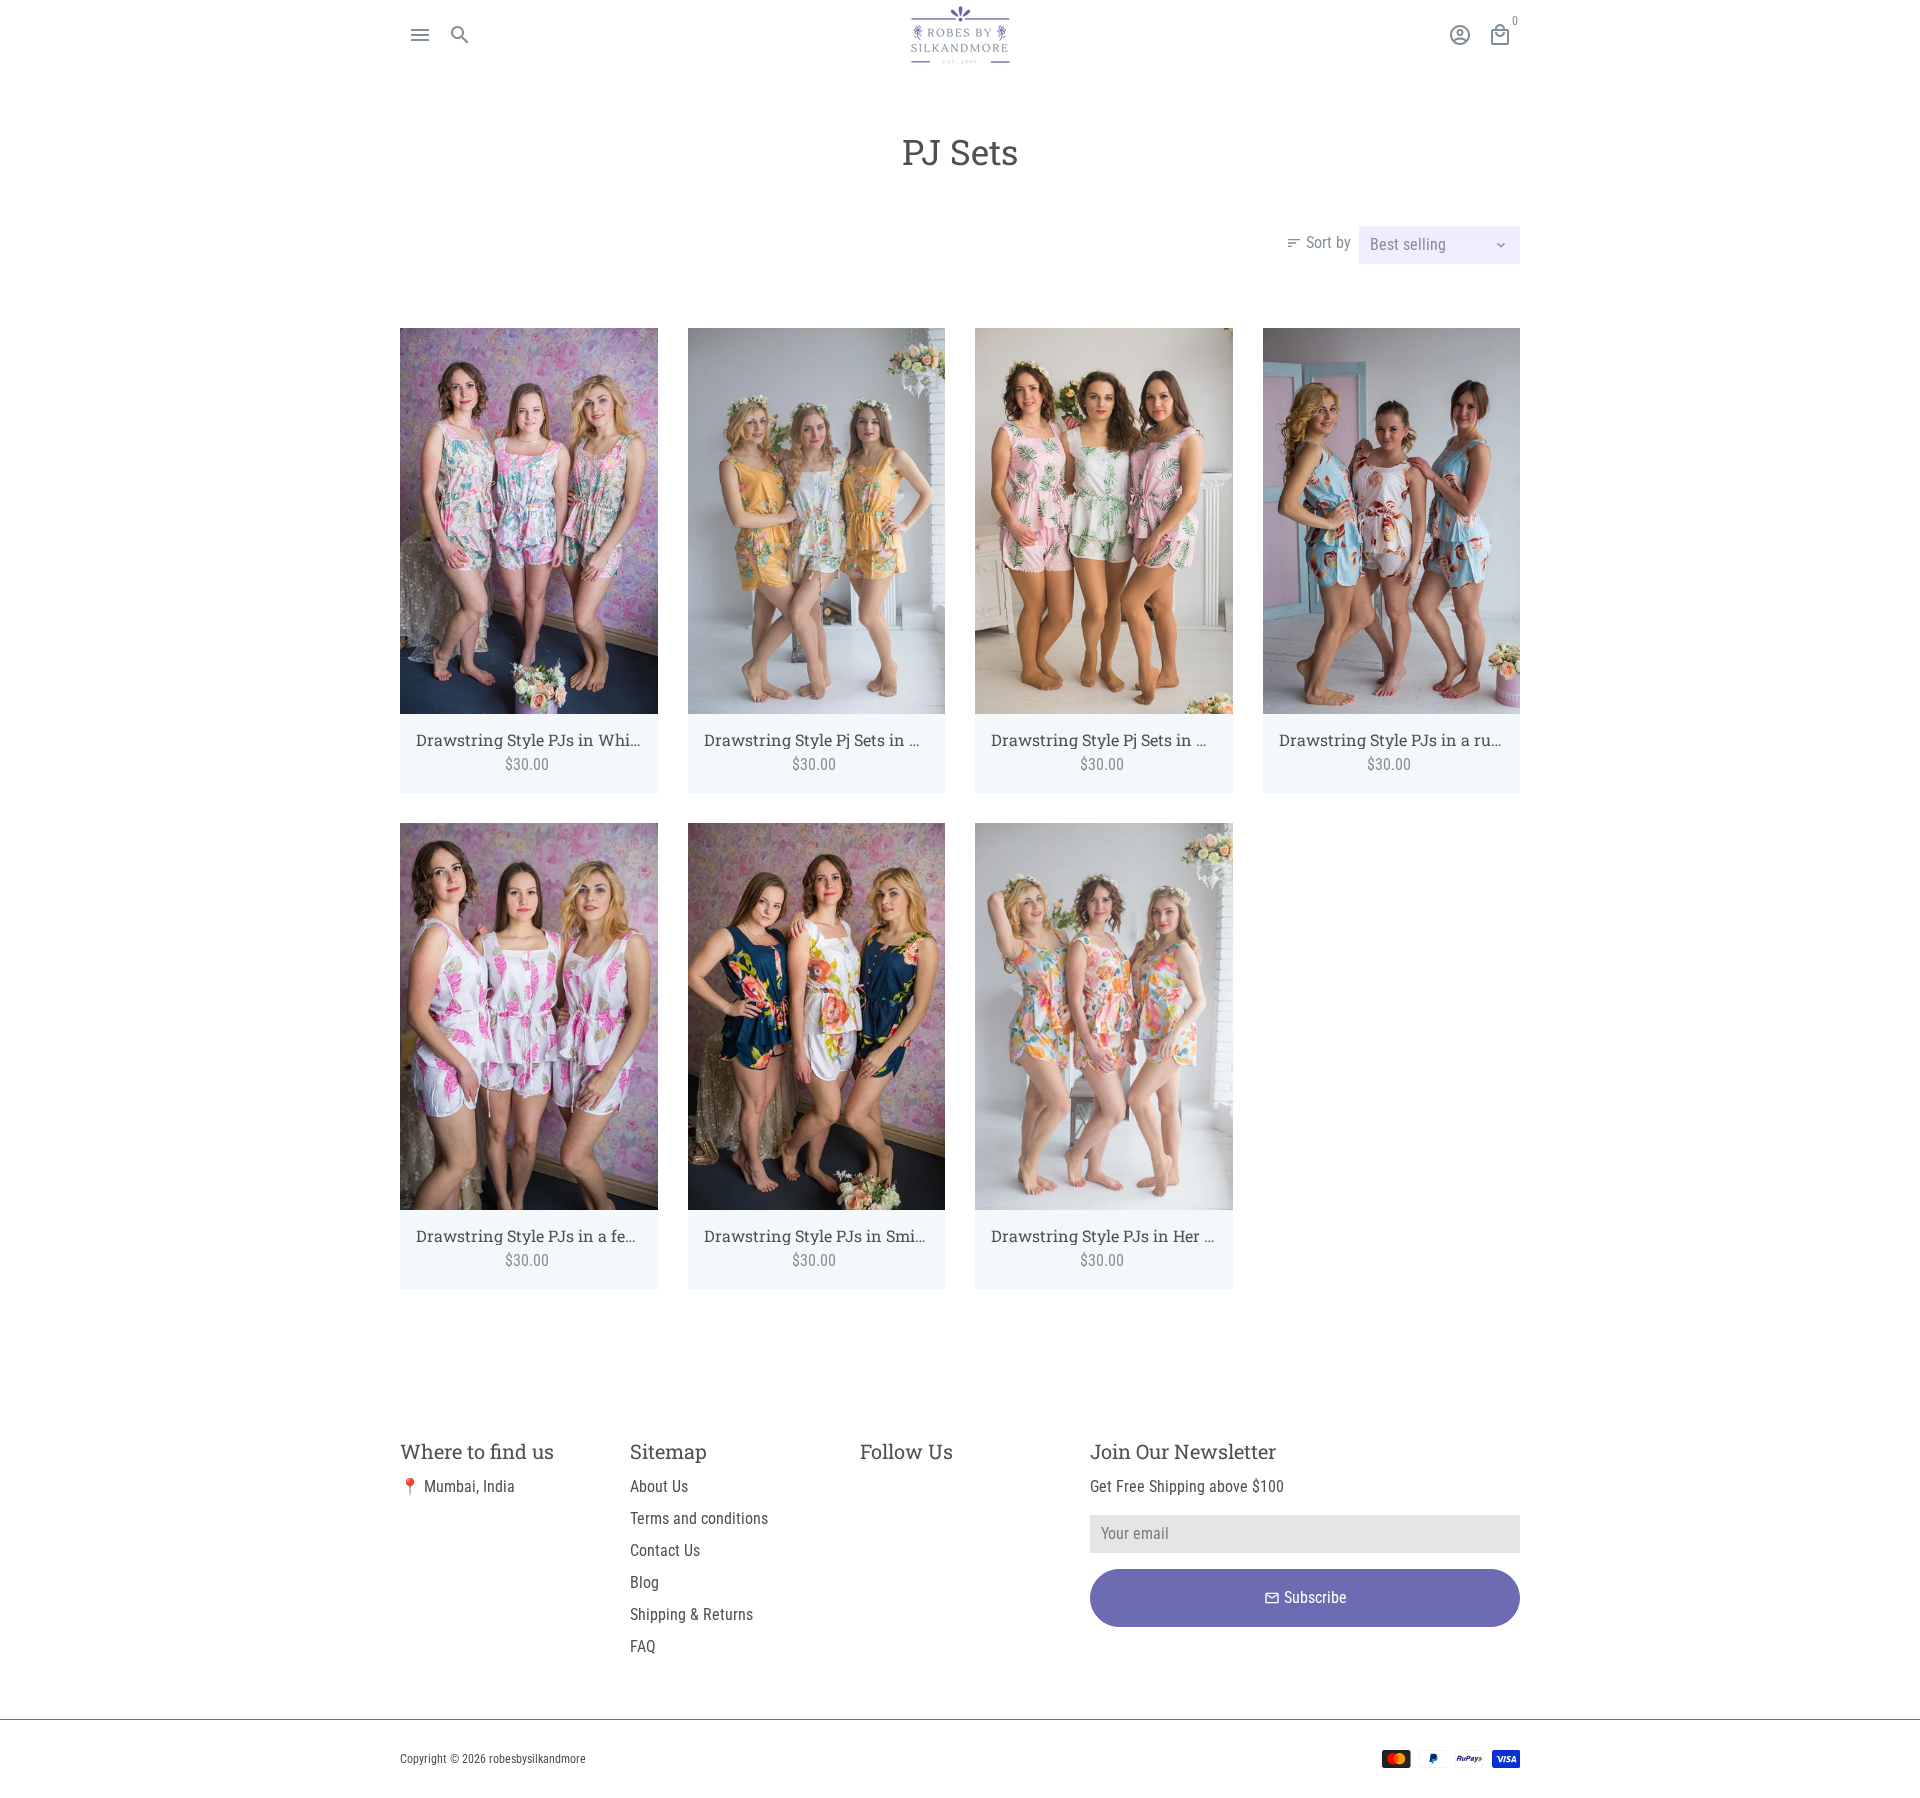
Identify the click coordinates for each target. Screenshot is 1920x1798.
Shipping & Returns (691, 1614)
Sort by (1318, 242)
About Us (659, 1486)
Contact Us (665, 1550)
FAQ (643, 1646)
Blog (644, 1582)
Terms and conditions (699, 1518)
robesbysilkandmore (537, 1759)
